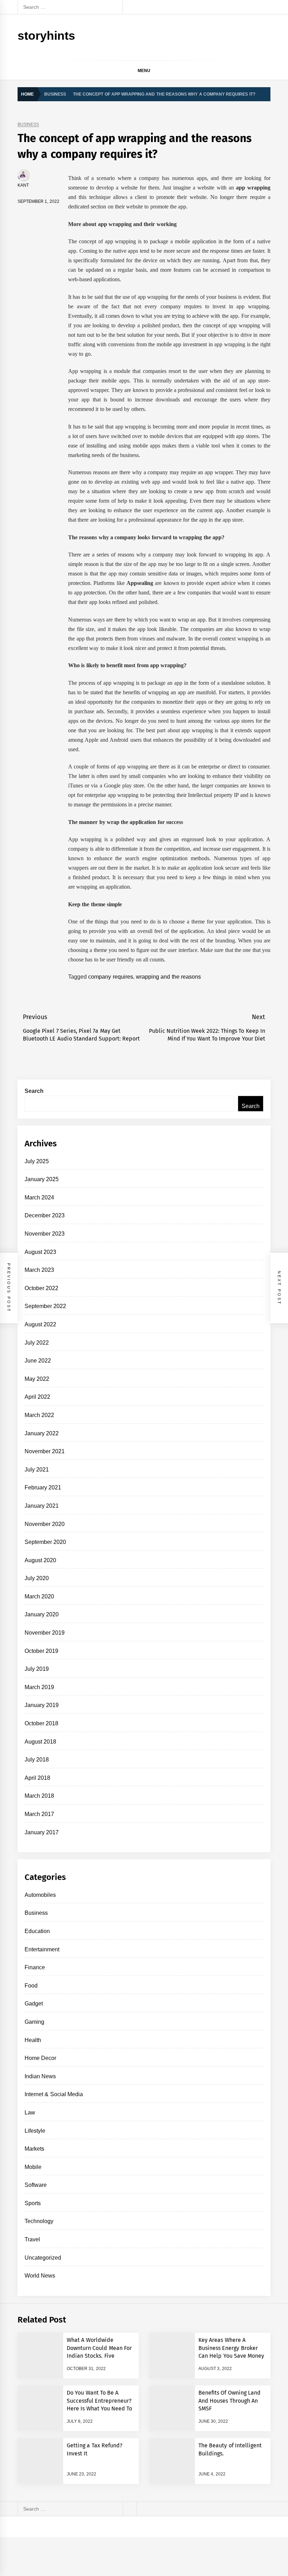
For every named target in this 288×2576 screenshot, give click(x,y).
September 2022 (45, 1306)
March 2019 (39, 1687)
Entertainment (42, 1949)
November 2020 (45, 1524)
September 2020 (45, 1542)
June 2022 (38, 1361)
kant (23, 185)
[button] (267, 72)
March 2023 (39, 1270)
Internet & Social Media (54, 2094)
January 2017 (42, 1832)
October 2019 (41, 1651)
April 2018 (37, 1778)
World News (40, 2276)
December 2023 (45, 1215)
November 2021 (45, 1451)
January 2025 (42, 1179)
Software (36, 2185)
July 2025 (37, 1161)
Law (30, 2113)
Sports (33, 2203)
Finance (35, 1967)
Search (34, 1091)
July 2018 (37, 1760)
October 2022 (41, 1288)
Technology (39, 2221)
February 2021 (43, 1487)
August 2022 (40, 1324)
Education (37, 1931)
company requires (110, 977)
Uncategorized (43, 2258)
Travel (32, 2239)
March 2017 (39, 1814)
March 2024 (39, 1197)
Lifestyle (35, 2131)
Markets (34, 2149)
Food (31, 1986)
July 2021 (37, 1470)
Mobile (33, 2167)
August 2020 (40, 1560)
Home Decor (40, 2058)
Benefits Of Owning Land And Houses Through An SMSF (230, 2401)
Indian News (40, 2076)
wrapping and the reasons (168, 977)
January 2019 (42, 1705)
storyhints (46, 36)
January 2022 (42, 1433)
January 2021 (42, 1506)
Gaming (34, 2022)
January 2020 (42, 1614)
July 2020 (37, 1578)
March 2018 (39, 1796)
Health (33, 2040)
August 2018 (40, 1742)
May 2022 (37, 1379)
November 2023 (45, 1234)
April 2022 (37, 1397)
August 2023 (40, 1252)
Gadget (34, 2004)
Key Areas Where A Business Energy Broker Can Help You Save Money (231, 2348)
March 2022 (39, 1415)
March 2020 (39, 1596)
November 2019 (45, 1633)
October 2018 (41, 1723)
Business (28, 125)
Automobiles (40, 1895)
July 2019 (37, 1669)
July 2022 (37, 1343)
